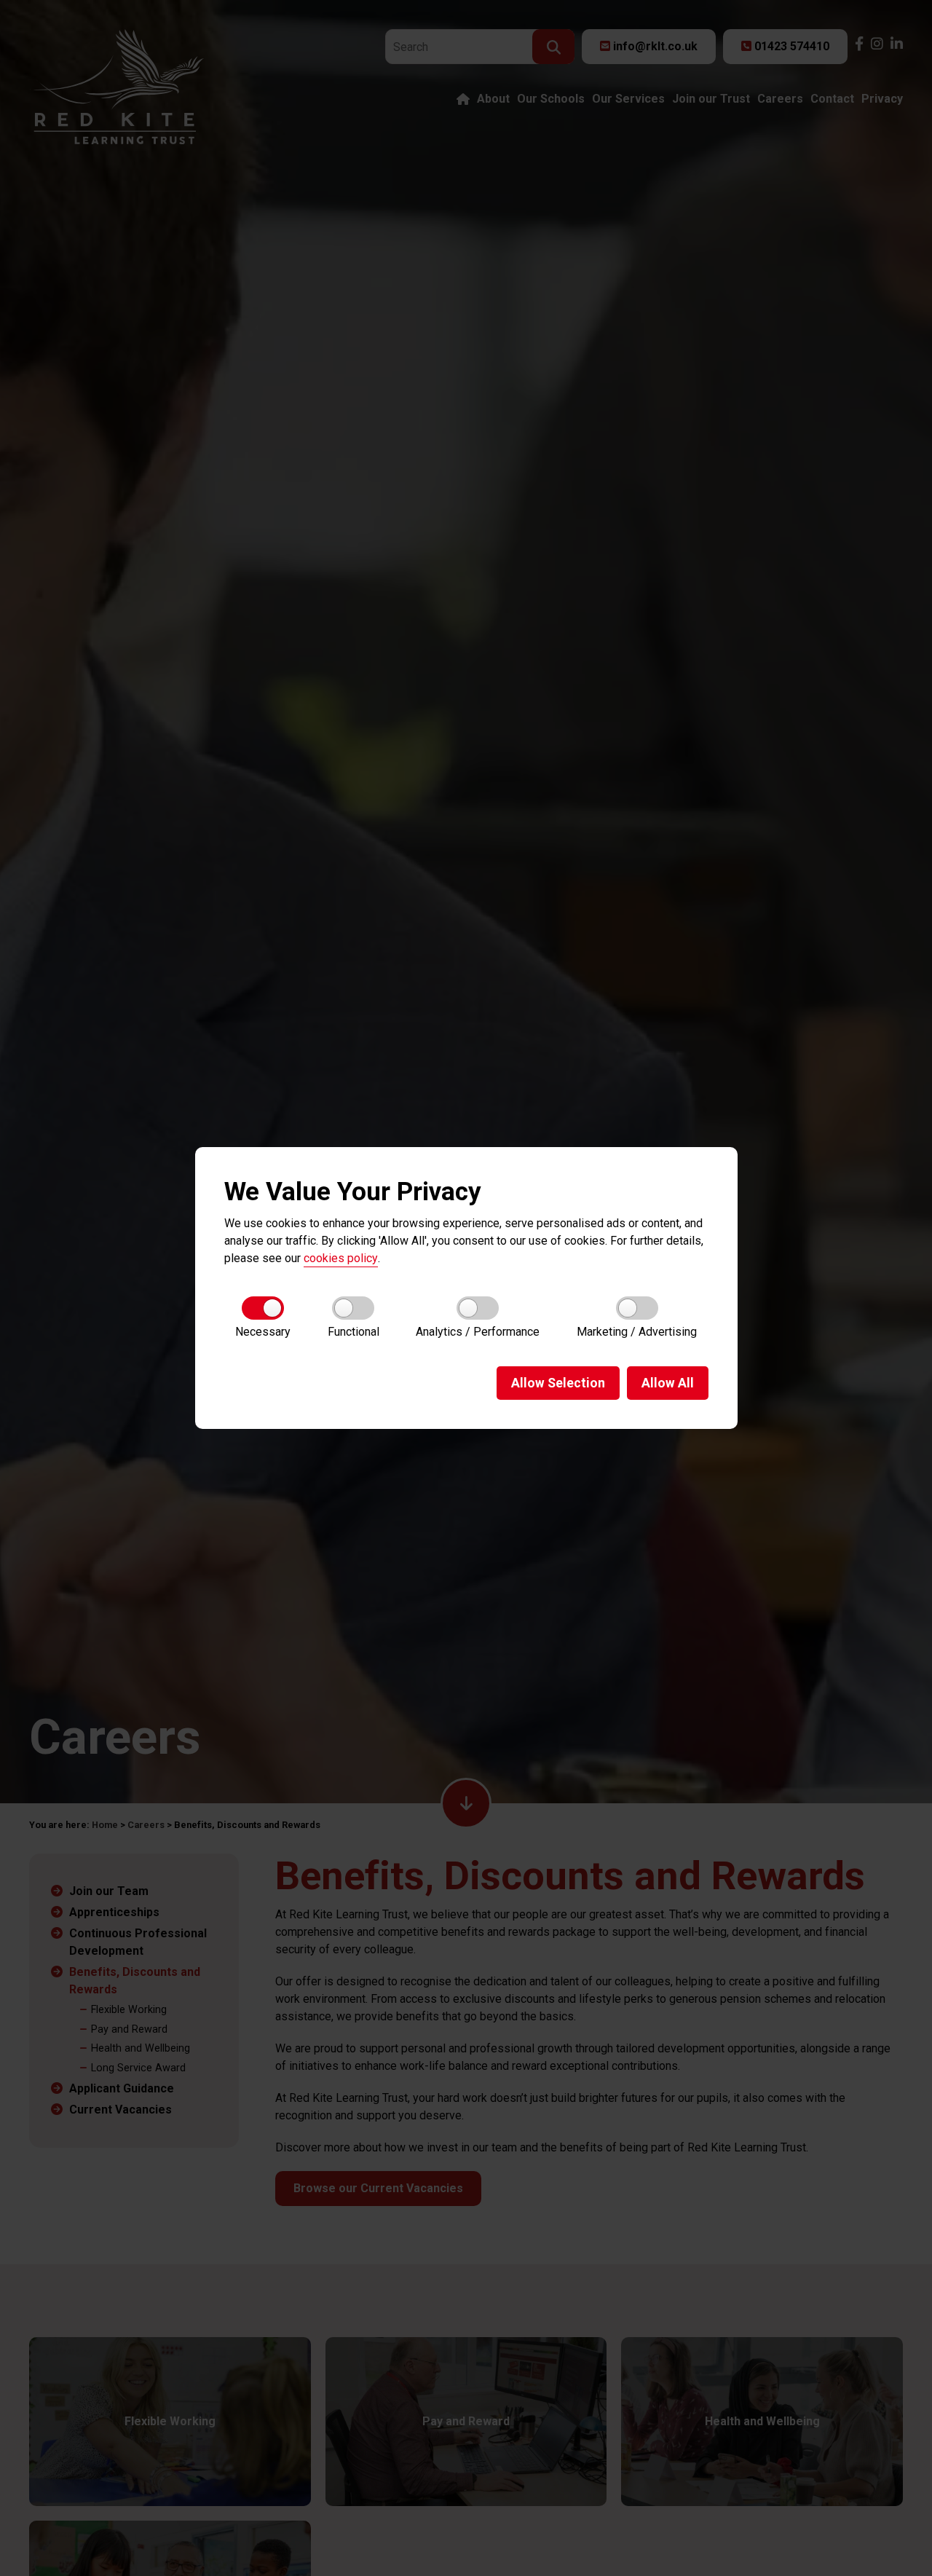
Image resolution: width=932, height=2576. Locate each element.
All (668, 1383)
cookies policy (341, 1258)
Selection (558, 1383)
